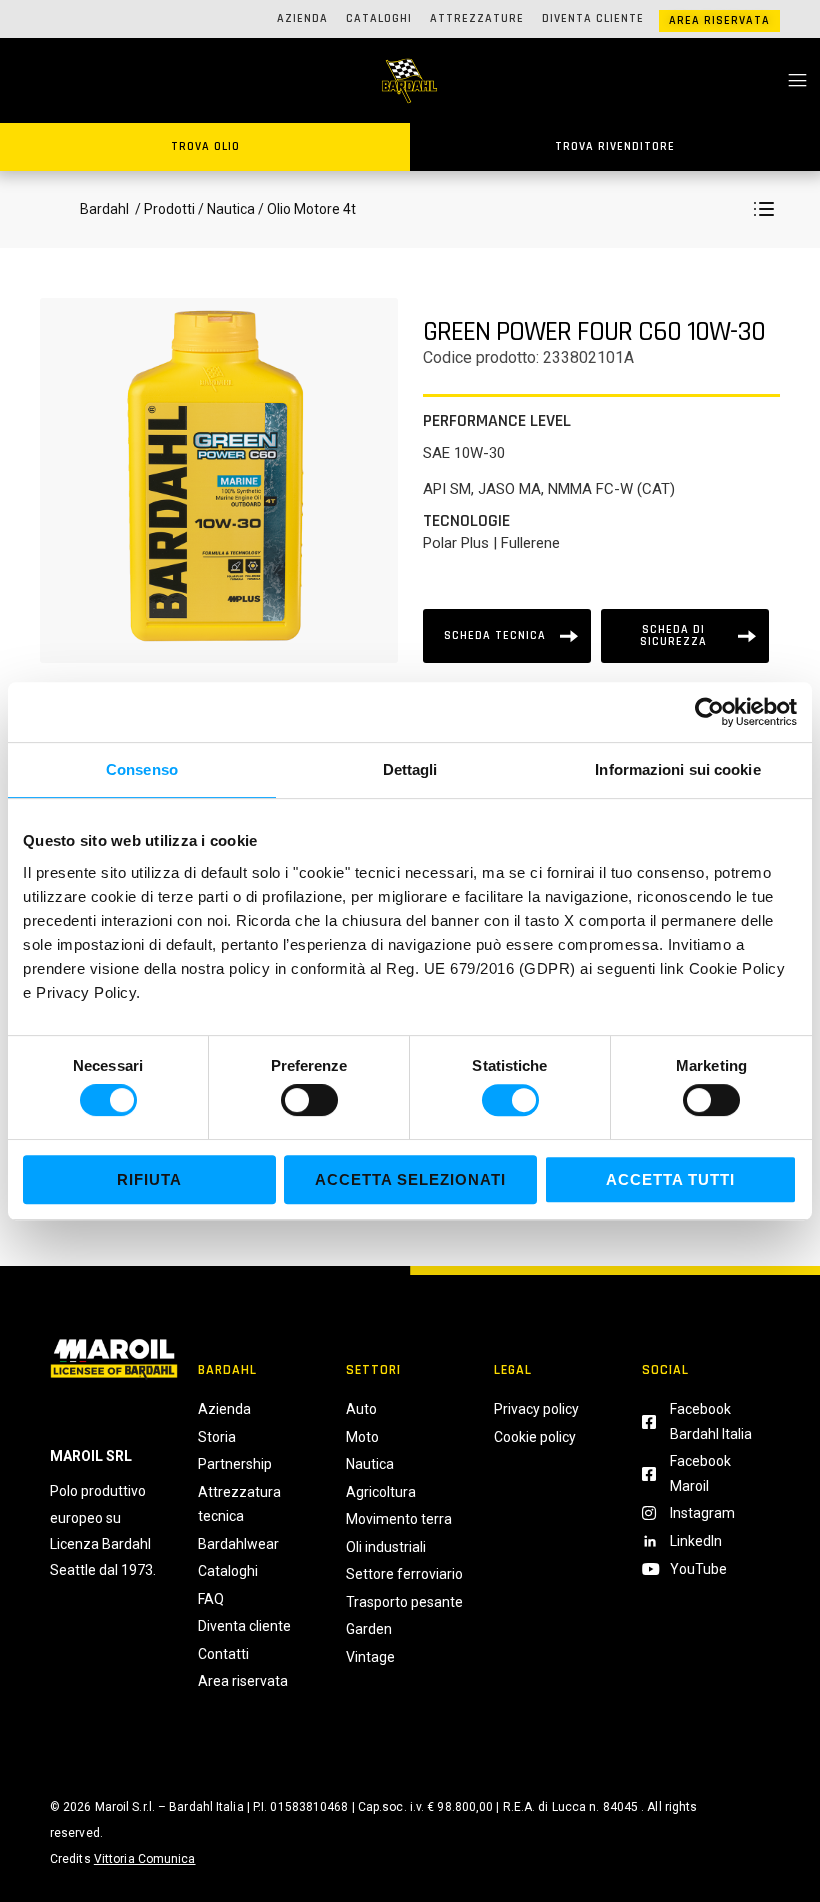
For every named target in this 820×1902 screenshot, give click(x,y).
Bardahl (104, 209)
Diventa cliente (593, 18)
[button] (764, 209)
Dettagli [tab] (410, 769)
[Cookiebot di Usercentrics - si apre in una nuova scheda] (709, 712)
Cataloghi (379, 18)
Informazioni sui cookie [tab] (677, 769)
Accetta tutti (670, 1179)
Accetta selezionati (410, 1179)
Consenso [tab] (142, 769)
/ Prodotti (163, 209)
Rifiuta (149, 1179)
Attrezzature (477, 18)
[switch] (309, 1100)
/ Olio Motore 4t (305, 209)
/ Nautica (226, 209)
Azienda (302, 18)
